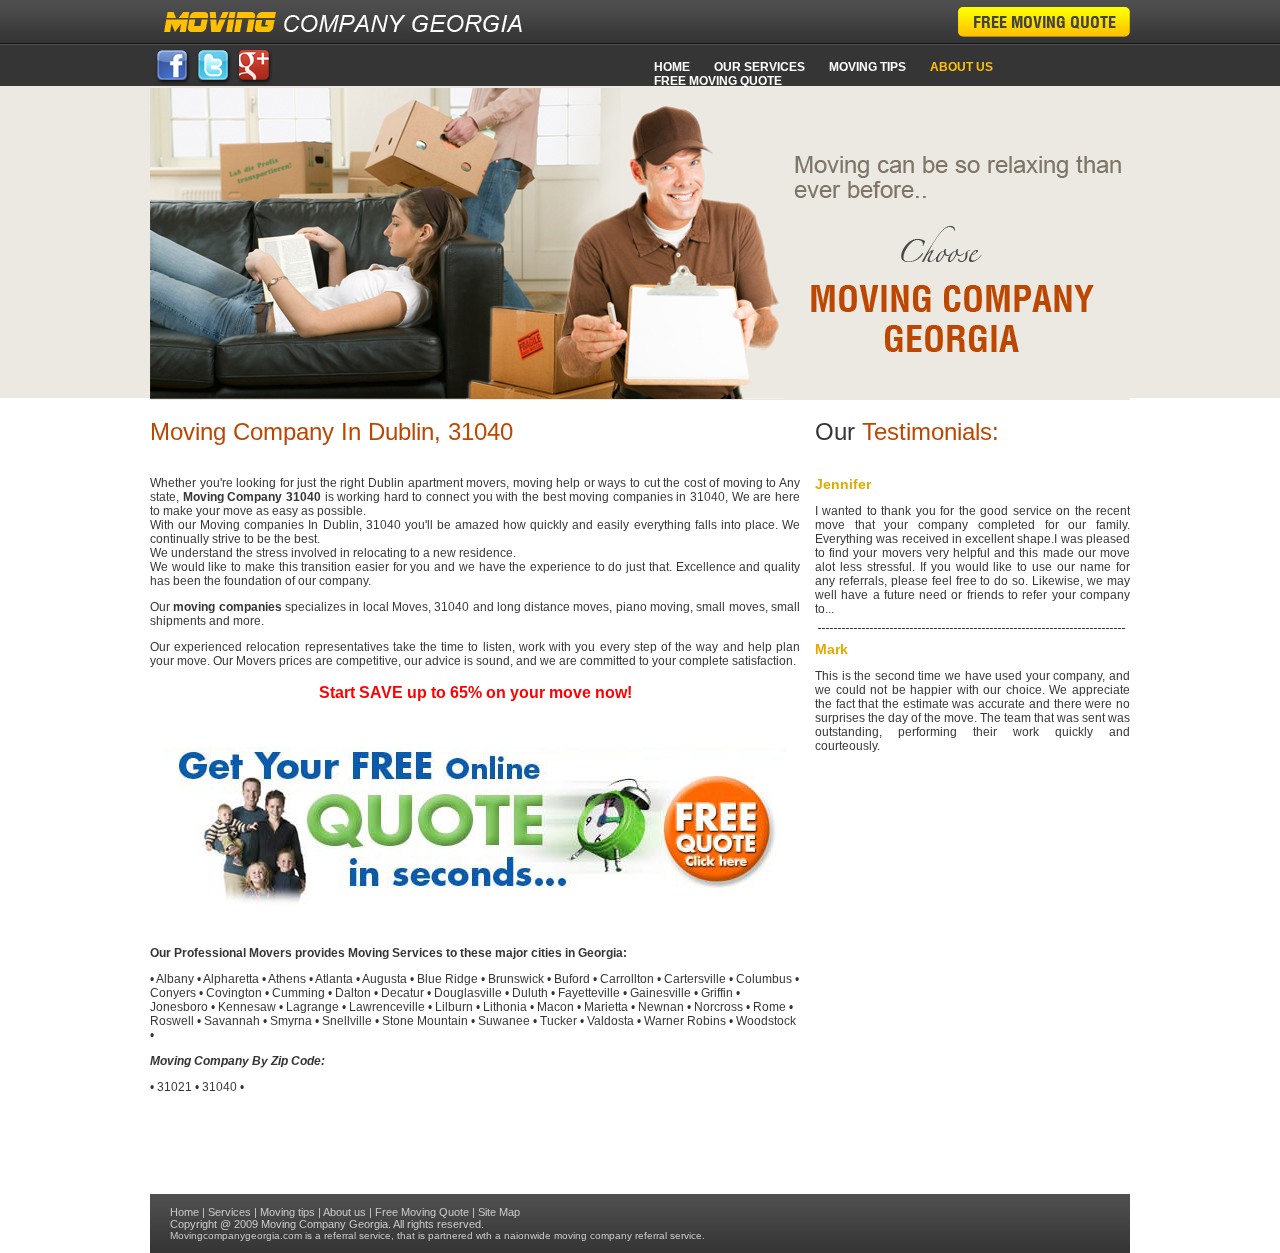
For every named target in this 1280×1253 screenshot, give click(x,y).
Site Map (499, 1212)
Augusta (384, 979)
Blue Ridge (447, 979)
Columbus (764, 979)
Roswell (172, 1021)
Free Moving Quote (718, 81)
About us (344, 1212)
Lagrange (312, 1007)
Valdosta (610, 1021)
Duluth (530, 993)
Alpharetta (231, 979)
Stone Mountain (425, 1021)
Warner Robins (685, 1021)
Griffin (717, 993)
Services (229, 1212)
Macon (555, 1007)
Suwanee (504, 1021)
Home (672, 67)
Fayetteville (589, 993)
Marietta (606, 1007)
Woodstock (766, 1021)
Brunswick (516, 979)
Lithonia (505, 1007)
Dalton (353, 993)
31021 (174, 1087)
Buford (572, 979)
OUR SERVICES (759, 67)
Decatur (402, 993)
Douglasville (468, 993)
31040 (219, 1087)
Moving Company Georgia (324, 1224)
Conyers (173, 993)
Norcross (718, 1007)
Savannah (232, 1021)
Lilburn (454, 1007)
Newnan (661, 1007)
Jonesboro (179, 1007)
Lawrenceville (387, 1007)
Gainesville (660, 993)
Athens (287, 979)
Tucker (558, 1021)
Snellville (347, 1021)
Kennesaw (247, 1007)
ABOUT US (961, 67)
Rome (769, 1007)
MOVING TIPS (867, 67)
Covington (234, 993)
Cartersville (695, 979)
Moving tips (287, 1212)
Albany (175, 979)
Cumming (298, 993)
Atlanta (334, 979)
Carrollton (627, 979)
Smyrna (291, 1021)
